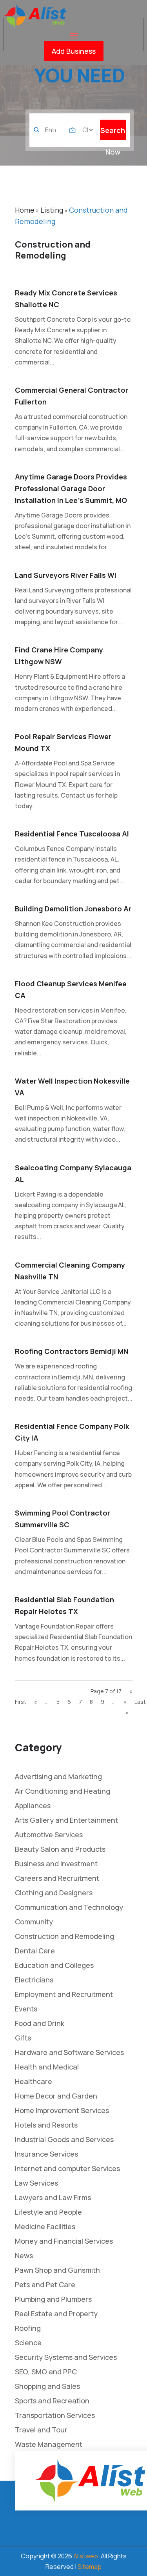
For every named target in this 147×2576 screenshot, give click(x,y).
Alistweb (86, 2556)
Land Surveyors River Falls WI (66, 575)
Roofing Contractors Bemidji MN (72, 1351)
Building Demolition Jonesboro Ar (73, 909)
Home (25, 210)
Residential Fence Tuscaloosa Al (72, 834)
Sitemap (90, 2567)
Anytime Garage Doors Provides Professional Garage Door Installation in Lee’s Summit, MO (71, 488)
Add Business (74, 51)
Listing (52, 210)
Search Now (113, 133)
